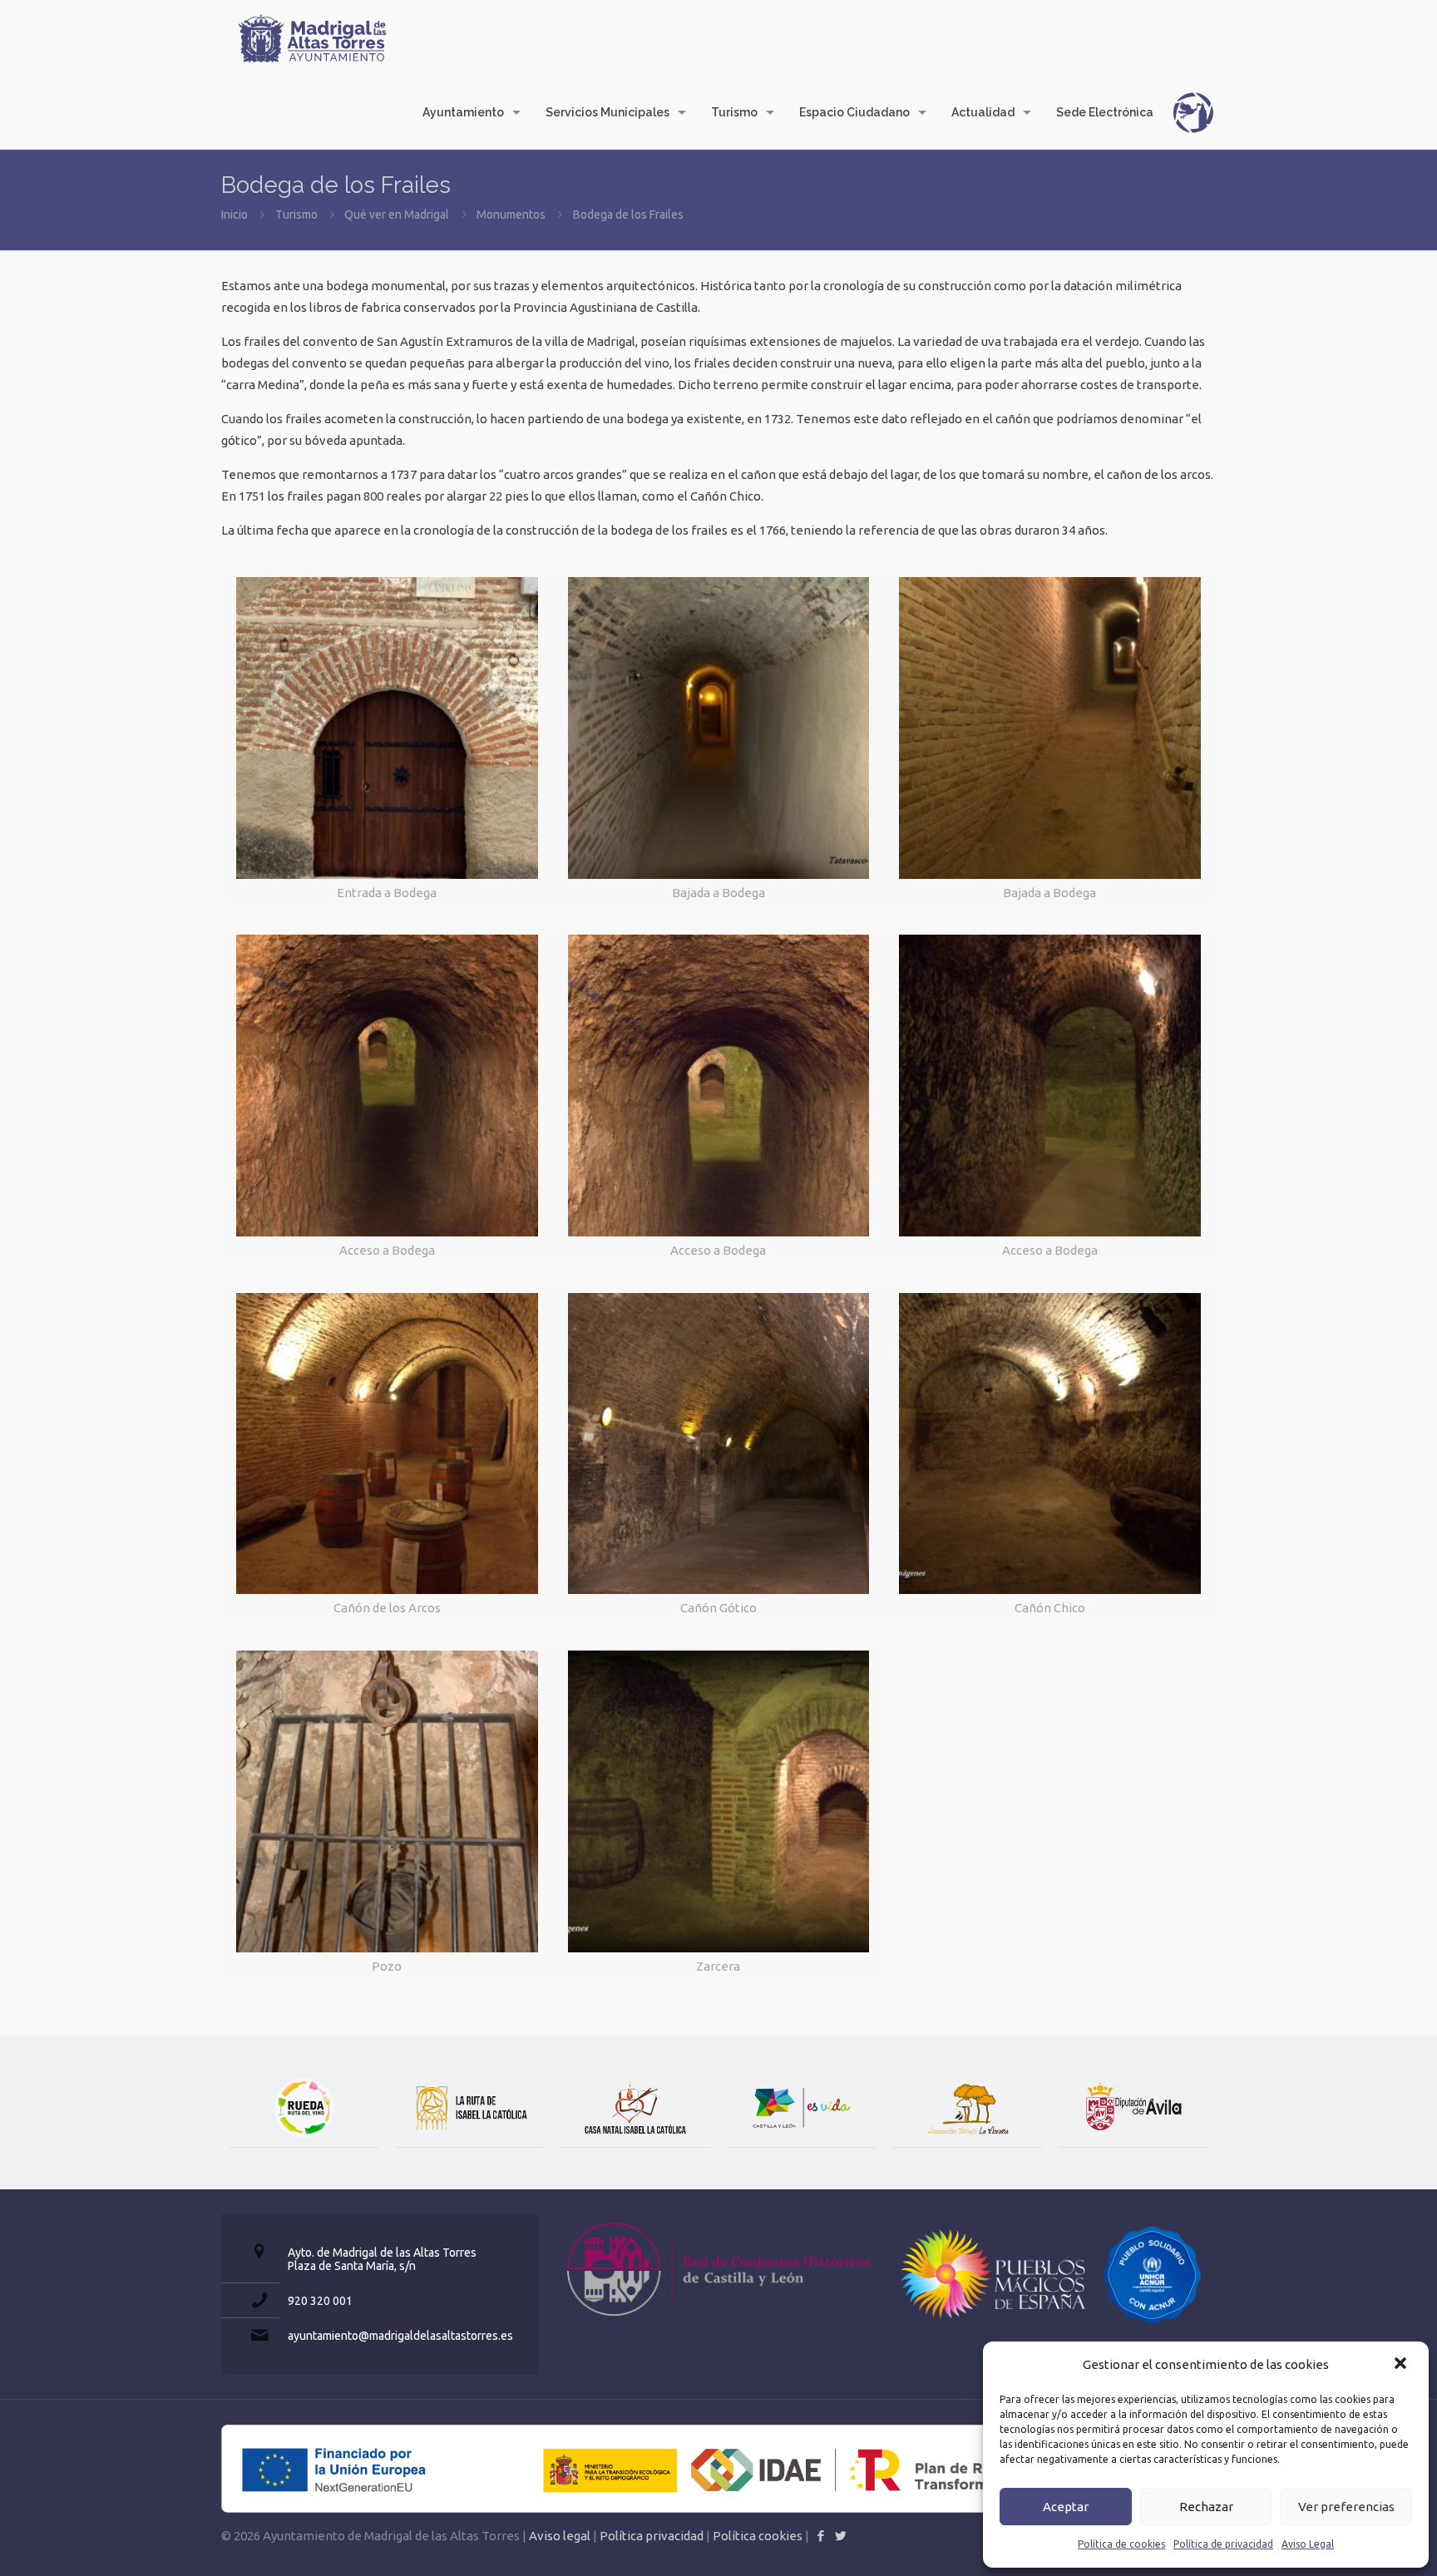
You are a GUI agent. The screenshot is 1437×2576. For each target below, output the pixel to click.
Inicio (235, 215)
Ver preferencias (1346, 2507)
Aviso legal (560, 2536)
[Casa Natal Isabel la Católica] (636, 2108)
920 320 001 (320, 2301)
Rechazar (1206, 2507)
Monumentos (511, 215)
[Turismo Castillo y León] (801, 2108)
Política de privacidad (1223, 2544)
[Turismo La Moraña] (967, 2108)
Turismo (296, 215)
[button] (1402, 2365)
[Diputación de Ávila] (1133, 2108)
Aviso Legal (1308, 2544)
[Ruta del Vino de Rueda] (304, 2108)
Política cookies (758, 2536)
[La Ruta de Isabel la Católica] (469, 2108)
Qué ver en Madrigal (397, 215)
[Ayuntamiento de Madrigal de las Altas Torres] (313, 37)
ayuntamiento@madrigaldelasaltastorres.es (400, 2336)
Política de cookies (1121, 2544)
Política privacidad (652, 2536)
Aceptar (1066, 2507)
